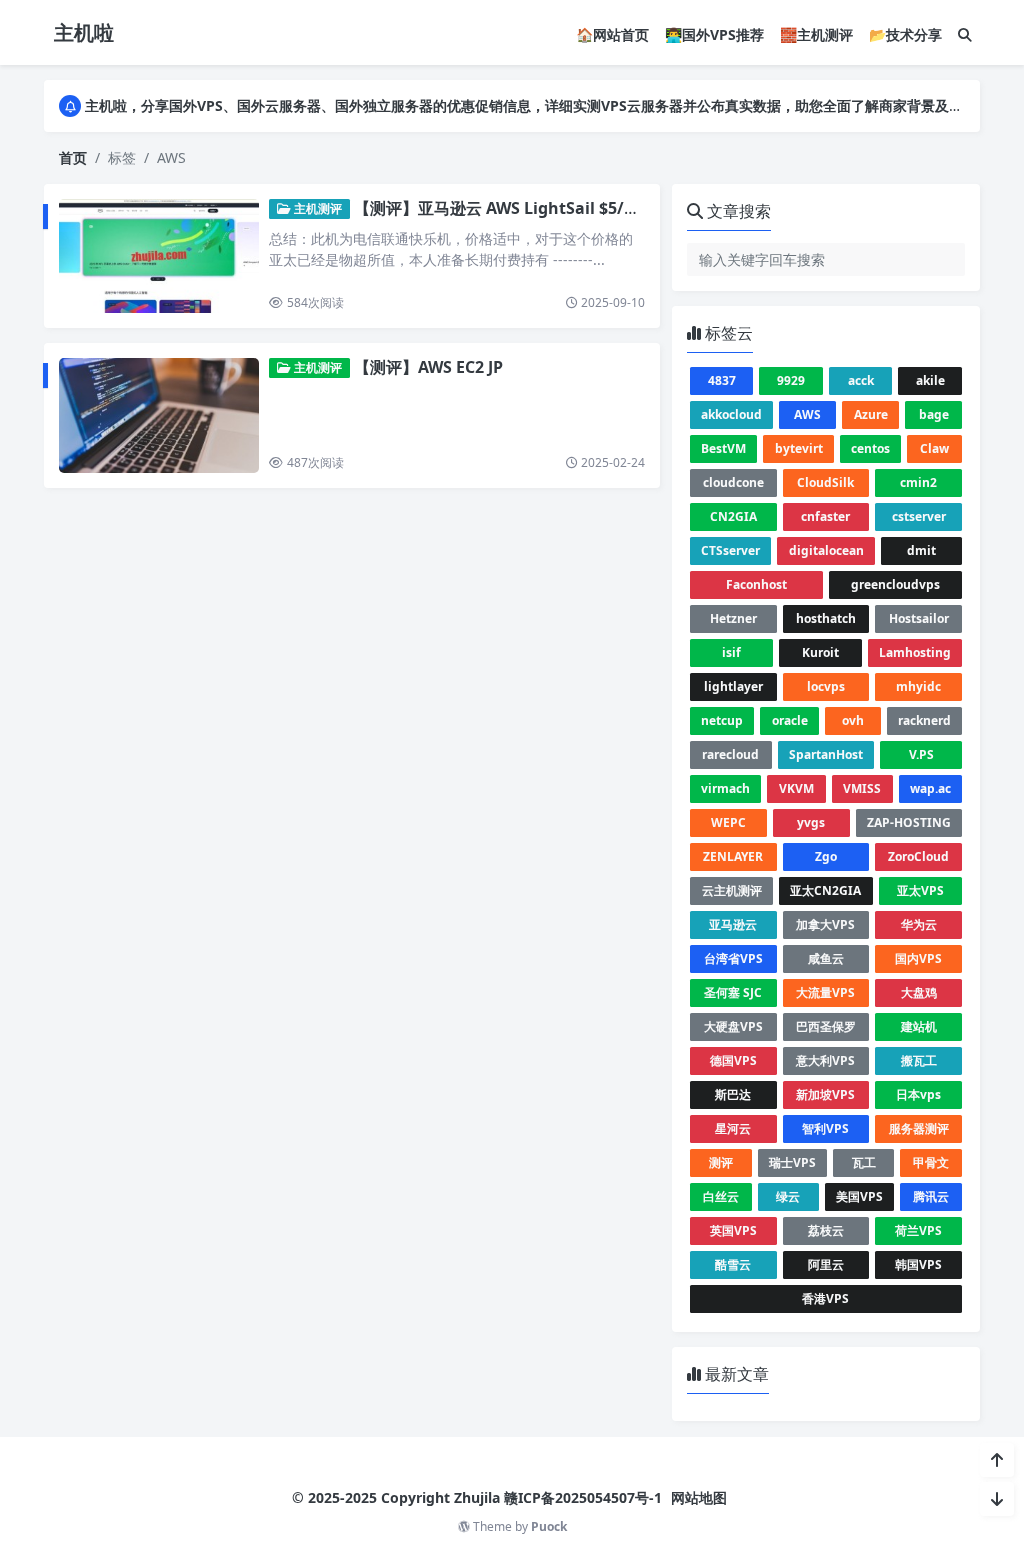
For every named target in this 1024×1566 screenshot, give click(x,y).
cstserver (919, 516)
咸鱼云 (826, 958)
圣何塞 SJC (733, 992)
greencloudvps (895, 584)
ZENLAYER (733, 856)
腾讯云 (931, 1196)
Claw (934, 448)
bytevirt (799, 448)
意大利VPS (825, 1060)
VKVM (796, 788)
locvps (826, 686)
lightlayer (733, 686)
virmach (725, 788)
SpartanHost (826, 754)
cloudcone (733, 482)
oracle (790, 720)
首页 (73, 157)
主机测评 (316, 208)
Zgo (826, 856)
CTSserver (730, 550)
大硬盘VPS (733, 1026)
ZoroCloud (918, 856)
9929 (791, 380)
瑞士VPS (792, 1162)
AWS (807, 414)
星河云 (733, 1128)
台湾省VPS (733, 958)
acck (861, 380)
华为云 (919, 924)
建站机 (919, 1026)
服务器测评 (919, 1128)
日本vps (918, 1094)
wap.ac (930, 788)
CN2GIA (733, 516)
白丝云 (721, 1196)
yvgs (811, 822)
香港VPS (825, 1298)
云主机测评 (732, 890)
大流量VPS (825, 992)
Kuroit (820, 652)
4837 (722, 380)
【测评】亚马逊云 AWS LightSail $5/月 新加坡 (523, 208)
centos (870, 448)
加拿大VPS (825, 924)
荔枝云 (826, 1230)
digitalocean (826, 550)
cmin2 (918, 482)
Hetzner (733, 618)
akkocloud (731, 414)
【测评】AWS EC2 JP (428, 367)
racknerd (924, 720)
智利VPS (825, 1128)
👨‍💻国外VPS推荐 (714, 34)
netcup (722, 720)
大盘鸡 (919, 992)
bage (934, 414)
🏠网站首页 (612, 34)
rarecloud (730, 754)
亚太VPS (920, 890)
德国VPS (733, 1060)
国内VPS (918, 958)
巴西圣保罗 (826, 1026)
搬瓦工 (919, 1060)
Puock (549, 1526)
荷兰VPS (918, 1230)
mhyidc (918, 686)
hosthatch (826, 618)
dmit (921, 550)
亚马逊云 (733, 924)
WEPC (728, 822)
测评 (721, 1162)
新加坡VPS (825, 1094)
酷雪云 (733, 1264)
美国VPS (859, 1196)
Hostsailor (919, 618)
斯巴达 (733, 1094)
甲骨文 (931, 1162)
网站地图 (699, 1497)
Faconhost (756, 584)
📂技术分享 (905, 34)
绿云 (788, 1196)
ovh (853, 720)
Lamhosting (915, 652)
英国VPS (733, 1230)
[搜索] (965, 34)
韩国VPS (918, 1264)
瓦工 (864, 1162)
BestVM (723, 448)
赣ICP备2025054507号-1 (583, 1497)
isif (731, 652)
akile (930, 380)
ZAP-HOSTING (909, 822)
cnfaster (825, 516)
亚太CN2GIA (825, 890)
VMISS (862, 788)
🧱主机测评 (816, 34)
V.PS (921, 754)
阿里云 (826, 1264)
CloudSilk (825, 482)
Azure (871, 414)
